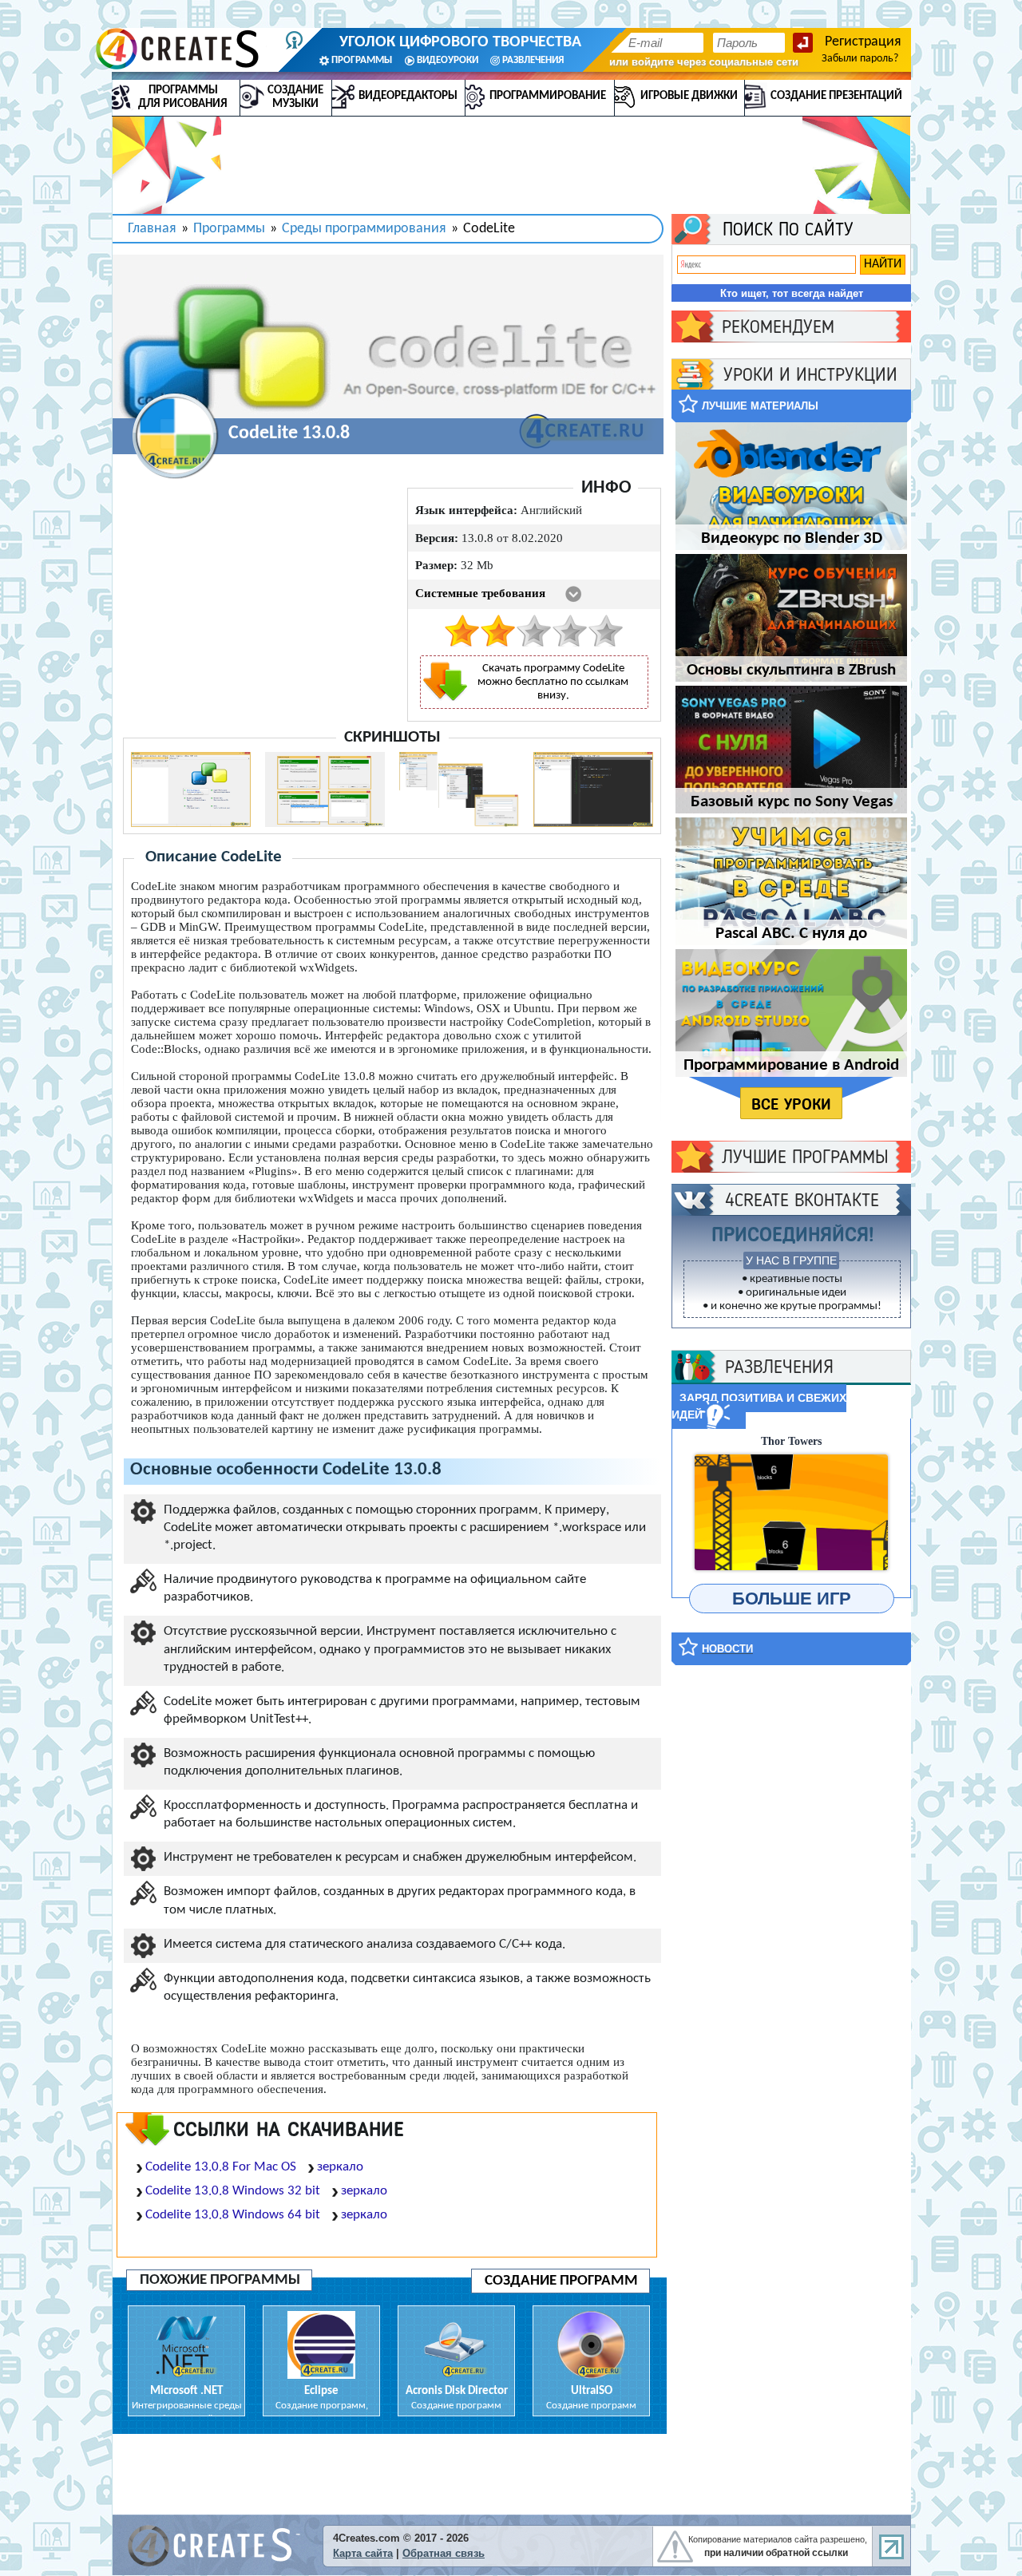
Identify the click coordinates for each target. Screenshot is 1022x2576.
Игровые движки (689, 96)
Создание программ (561, 2281)
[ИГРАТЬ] (791, 1512)
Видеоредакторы (408, 96)
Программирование (548, 96)
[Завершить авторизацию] (803, 43)
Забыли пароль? (860, 59)
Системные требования (480, 593)
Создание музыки (295, 97)
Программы (229, 229)
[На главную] (184, 49)
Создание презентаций (836, 96)
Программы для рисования (183, 97)
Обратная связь (444, 2553)
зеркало (340, 2167)
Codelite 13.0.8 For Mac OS (221, 2167)
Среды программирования (364, 229)
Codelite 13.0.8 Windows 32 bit (233, 2191)
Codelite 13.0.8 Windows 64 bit (233, 2215)
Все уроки (791, 1104)
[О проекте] (294, 40)
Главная (152, 229)
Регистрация (863, 42)
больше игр (792, 1599)
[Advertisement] (791, 1918)
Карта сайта (363, 2553)
